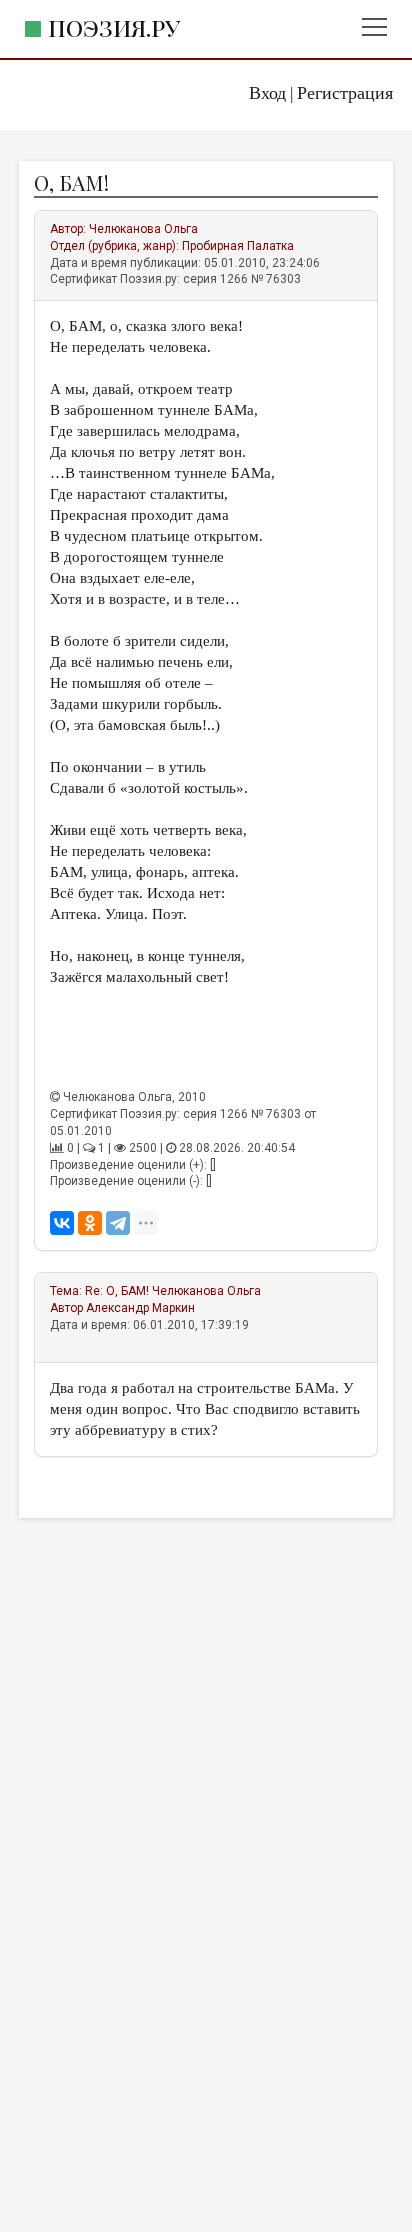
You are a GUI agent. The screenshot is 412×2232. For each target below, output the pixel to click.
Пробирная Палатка (238, 246)
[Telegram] (118, 1223)
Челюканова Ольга (143, 229)
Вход (267, 93)
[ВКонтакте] (62, 1223)
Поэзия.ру (114, 27)
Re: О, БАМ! (117, 1291)
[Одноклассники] (90, 1223)
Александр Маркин (140, 1308)
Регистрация (345, 93)
